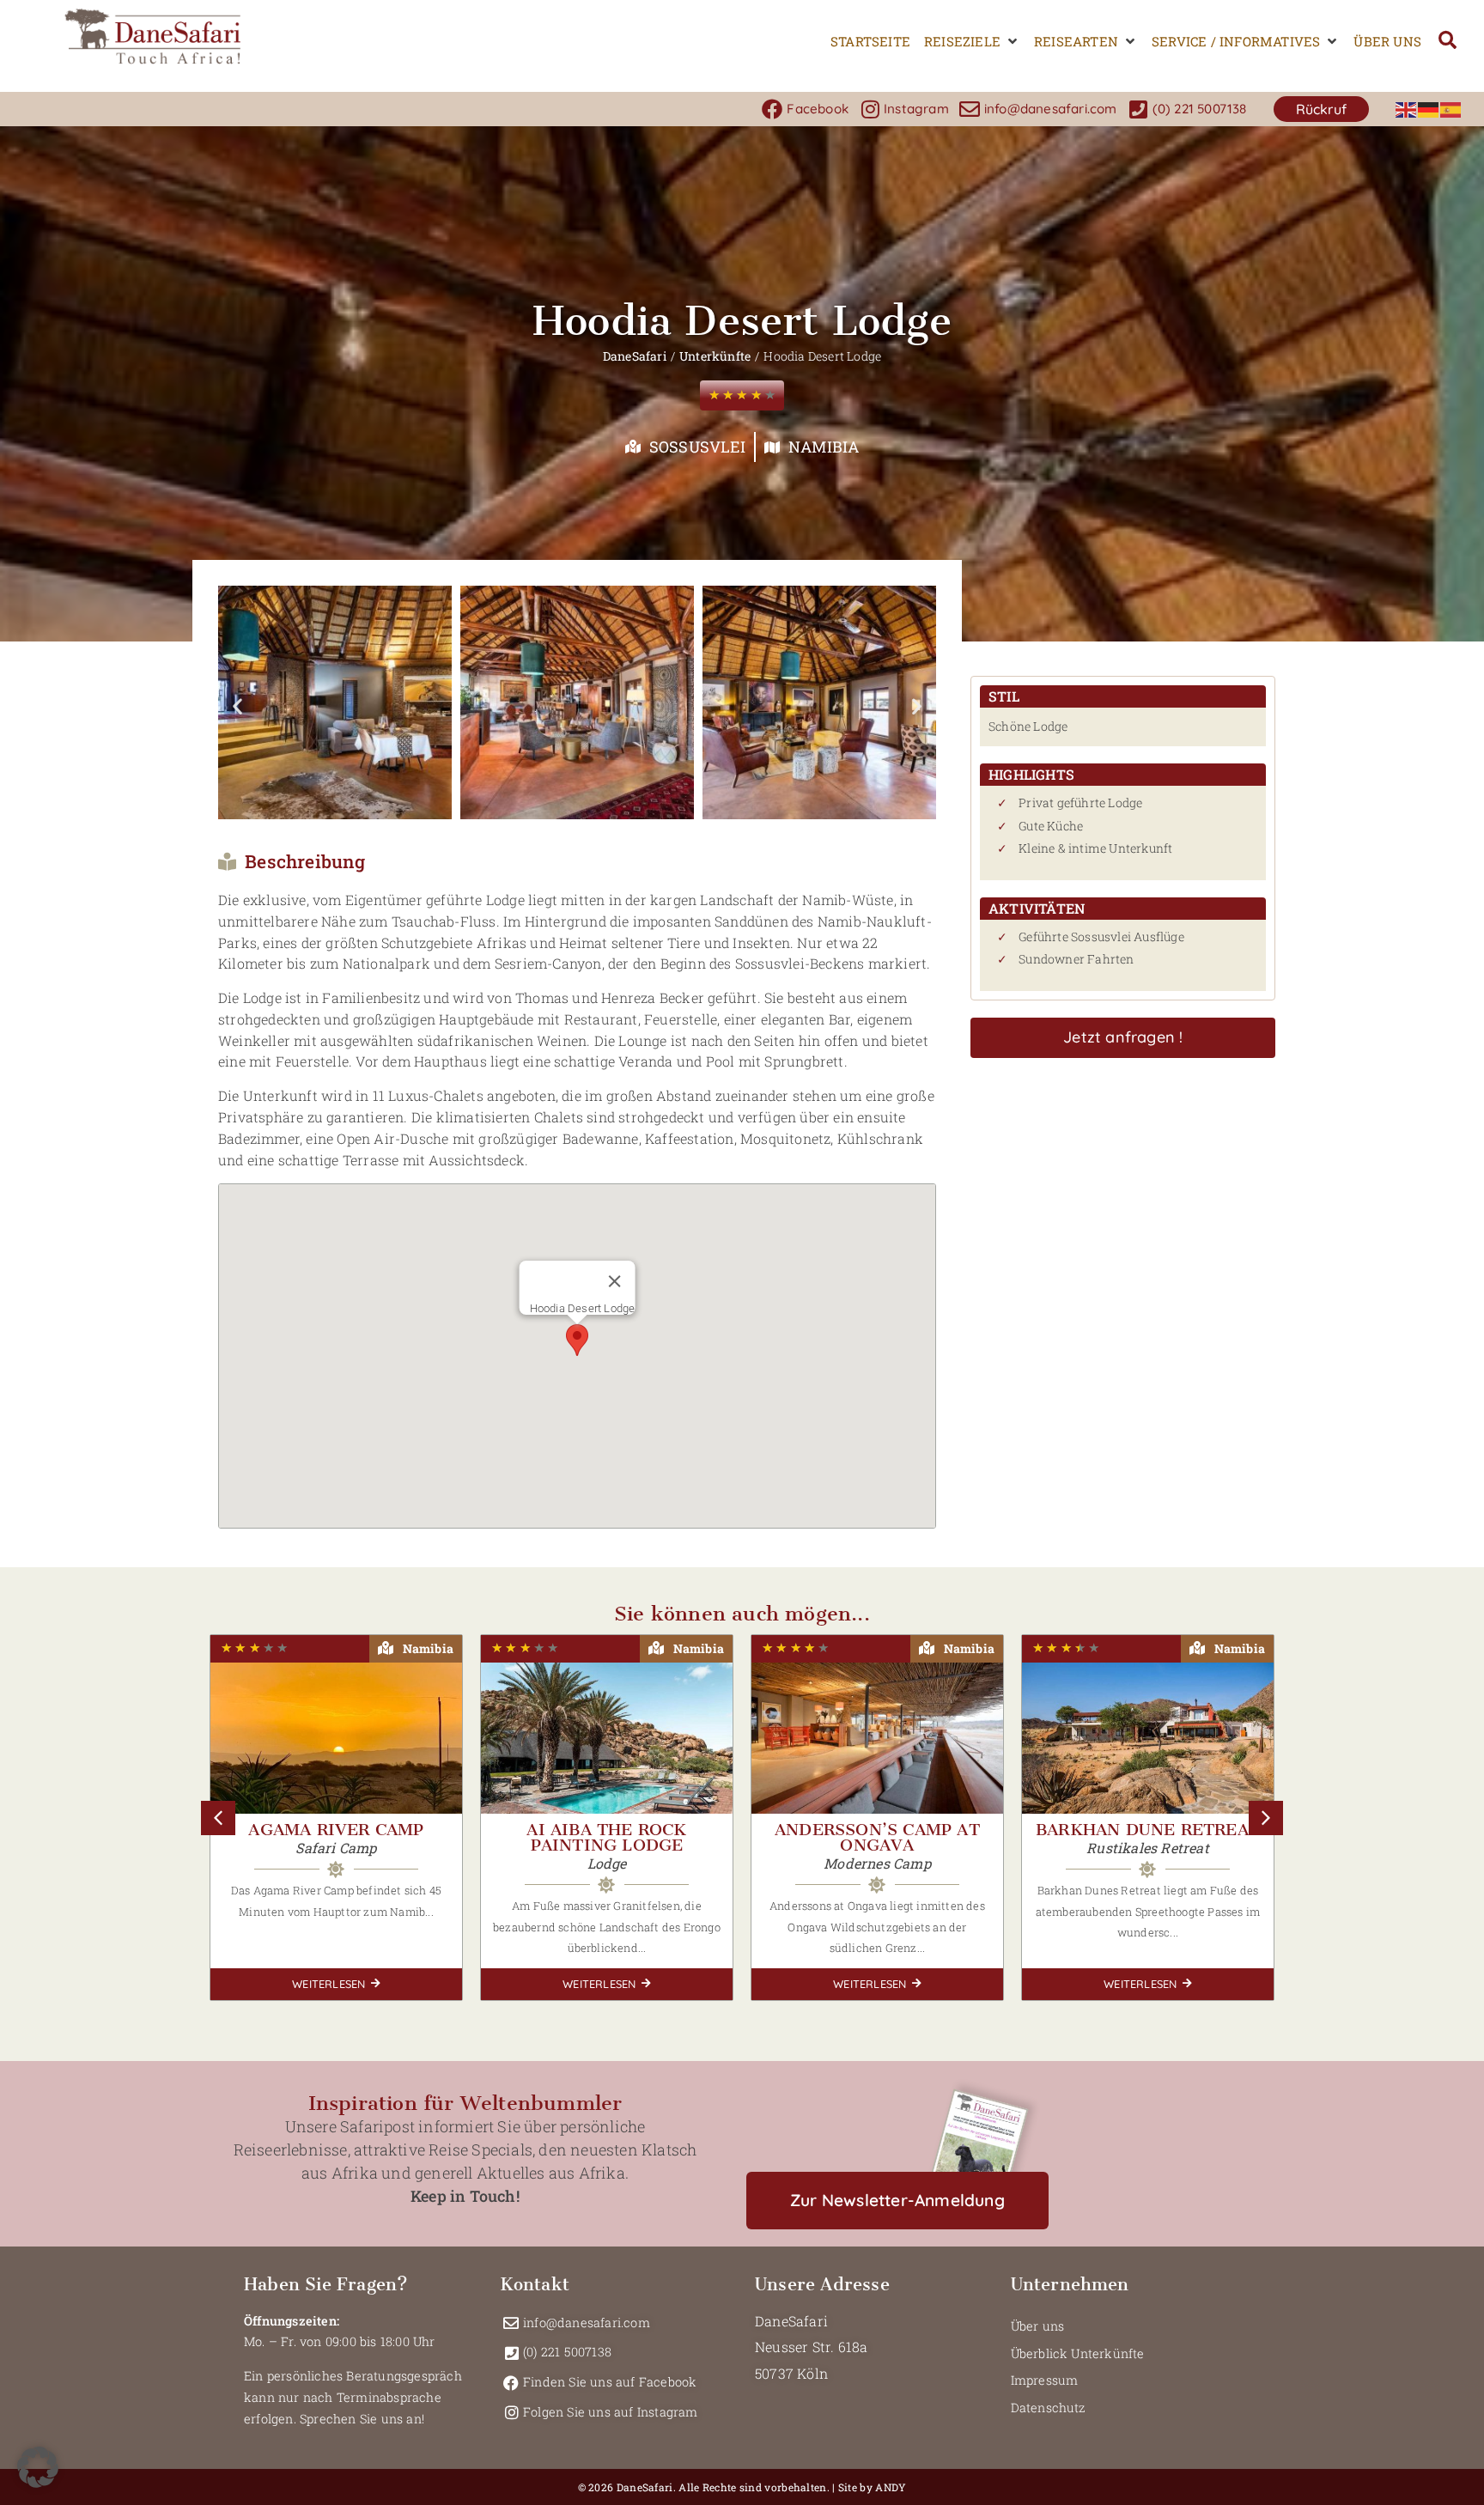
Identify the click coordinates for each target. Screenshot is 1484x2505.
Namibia (824, 447)
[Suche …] (1448, 42)
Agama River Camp (336, 1830)
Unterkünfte (715, 356)
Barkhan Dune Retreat (1148, 1830)
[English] (1407, 109)
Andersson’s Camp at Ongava (877, 1837)
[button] (972, 42)
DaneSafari (635, 356)
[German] (1429, 109)
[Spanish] (1451, 109)
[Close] (614, 1281)
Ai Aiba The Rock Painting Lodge (606, 1837)
